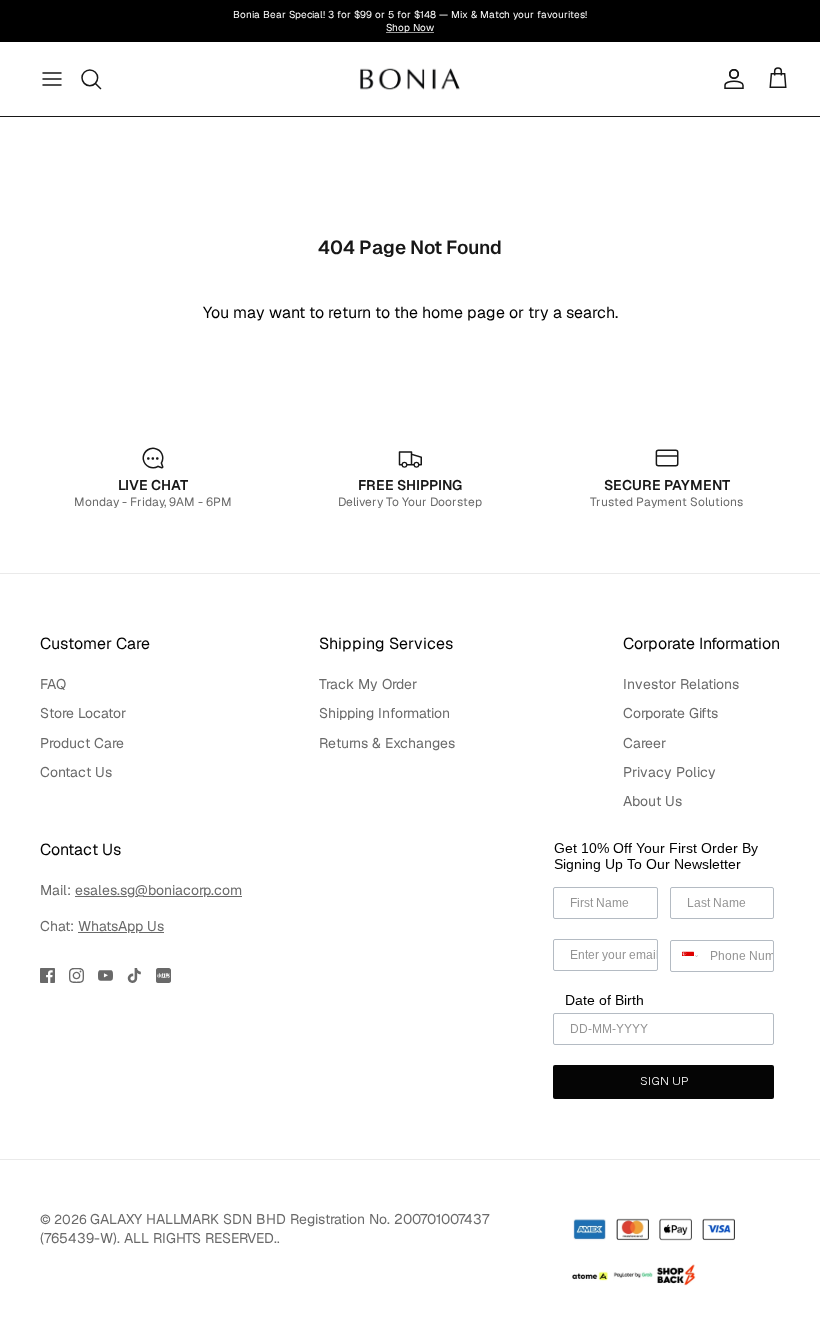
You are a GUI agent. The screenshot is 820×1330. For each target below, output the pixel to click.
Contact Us (76, 772)
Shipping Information (384, 713)
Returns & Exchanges (387, 743)
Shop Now (410, 27)
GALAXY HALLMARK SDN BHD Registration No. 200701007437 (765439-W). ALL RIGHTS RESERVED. (264, 1228)
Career (644, 743)
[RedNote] (163, 975)
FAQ (53, 684)
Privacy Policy (669, 772)
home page (463, 312)
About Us (652, 801)
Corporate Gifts (670, 713)
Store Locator (83, 713)
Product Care (82, 743)
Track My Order (368, 684)
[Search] (92, 79)
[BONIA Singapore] (410, 78)
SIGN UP (664, 1082)
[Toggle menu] (52, 79)
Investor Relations (681, 684)
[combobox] (685, 956)
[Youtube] (105, 975)
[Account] (730, 79)
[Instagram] (76, 975)
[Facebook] (47, 975)
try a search (571, 312)
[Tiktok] (134, 975)
